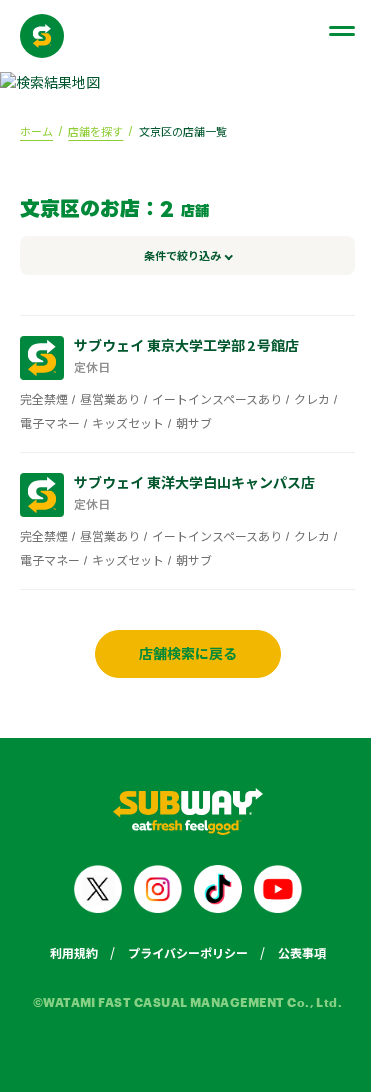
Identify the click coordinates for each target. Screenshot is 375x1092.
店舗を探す (95, 131)
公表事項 (294, 952)
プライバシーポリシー (180, 952)
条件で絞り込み (174, 255)
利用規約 (66, 952)
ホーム (36, 131)
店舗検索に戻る (180, 653)
